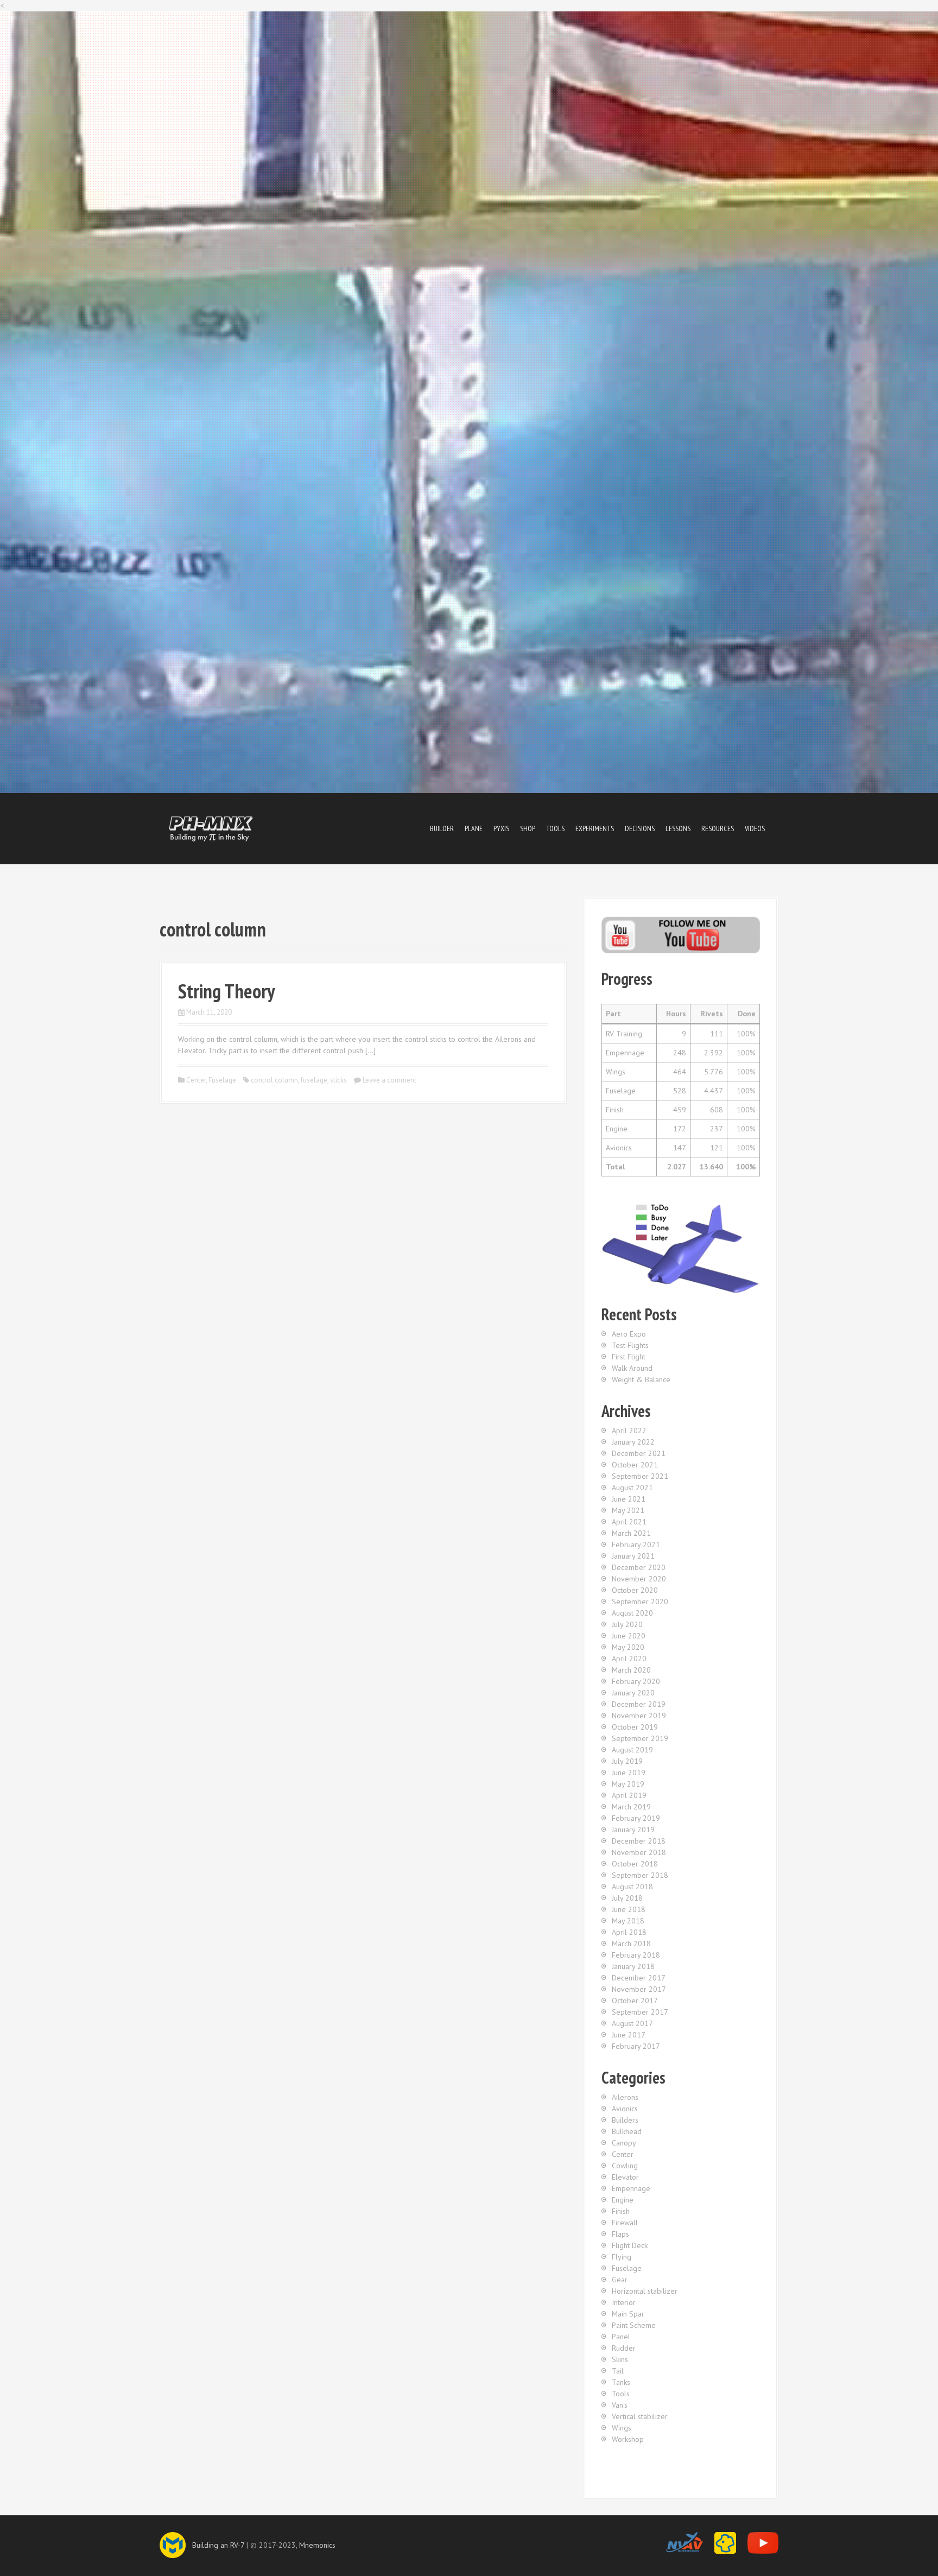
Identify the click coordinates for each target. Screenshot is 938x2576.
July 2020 (627, 1624)
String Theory (226, 991)
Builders (625, 2120)
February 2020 (636, 1681)
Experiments (595, 828)
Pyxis (501, 828)
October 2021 (635, 1465)
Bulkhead (627, 2131)
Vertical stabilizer (640, 2416)
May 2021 (628, 1510)
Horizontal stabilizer (645, 2291)
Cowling (625, 2166)
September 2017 (640, 2012)
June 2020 (629, 1636)
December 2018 (639, 1841)
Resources (718, 828)
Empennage (631, 2188)
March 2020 (631, 1670)
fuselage (314, 1080)
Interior (624, 2302)
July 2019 (627, 1761)
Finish (621, 2211)
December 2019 (639, 1704)
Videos (755, 828)
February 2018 (636, 1955)
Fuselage (222, 1080)
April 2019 (629, 1795)
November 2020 (639, 1579)
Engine (623, 2200)
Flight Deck (630, 2245)
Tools (555, 828)
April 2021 (629, 1522)
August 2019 (632, 1750)
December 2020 (639, 1567)
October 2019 (635, 1727)
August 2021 (632, 1488)
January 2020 (633, 1693)
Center (196, 1080)
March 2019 (631, 1807)
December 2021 (639, 1453)
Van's (620, 2405)
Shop (528, 828)
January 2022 (633, 1442)
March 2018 (631, 1944)
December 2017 (639, 1978)
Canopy (624, 2143)
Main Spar (628, 2314)
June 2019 (629, 1773)
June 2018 (629, 1909)
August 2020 (632, 1613)
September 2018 (640, 1875)
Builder (442, 828)
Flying (622, 2257)
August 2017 (632, 2023)
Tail (618, 2371)
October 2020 (635, 1590)
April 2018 (629, 1932)
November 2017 (639, 1989)
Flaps (620, 2234)
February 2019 (636, 1818)
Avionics (625, 2109)
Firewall (625, 2223)
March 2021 (631, 1533)
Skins (620, 2359)
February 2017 (636, 2046)
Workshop (628, 2439)
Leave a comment (389, 1080)
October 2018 (635, 1864)
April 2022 (629, 1431)
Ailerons (625, 2097)
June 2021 (629, 1499)
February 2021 (636, 1545)
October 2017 (635, 2001)
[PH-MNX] (211, 828)
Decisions (640, 828)
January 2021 (633, 1556)
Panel (621, 2337)
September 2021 (640, 1476)
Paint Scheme (634, 2325)
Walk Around (632, 1368)
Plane (474, 828)
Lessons (678, 828)
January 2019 (633, 1830)
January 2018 (633, 1966)
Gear (620, 2280)
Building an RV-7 (218, 2545)
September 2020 (640, 1602)
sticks (338, 1080)
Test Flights (630, 1345)
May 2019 (628, 1784)
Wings (622, 2428)
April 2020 (629, 1659)
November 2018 (639, 1852)
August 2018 (632, 1887)
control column (274, 1080)
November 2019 (639, 1716)
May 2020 (628, 1647)
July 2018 (627, 1898)
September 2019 (640, 1738)
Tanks (621, 2382)
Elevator (625, 2177)
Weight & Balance (641, 1379)
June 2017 (629, 2035)
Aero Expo (629, 1334)
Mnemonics (317, 2545)
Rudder (624, 2348)
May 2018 (628, 1921)
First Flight (629, 1357)
